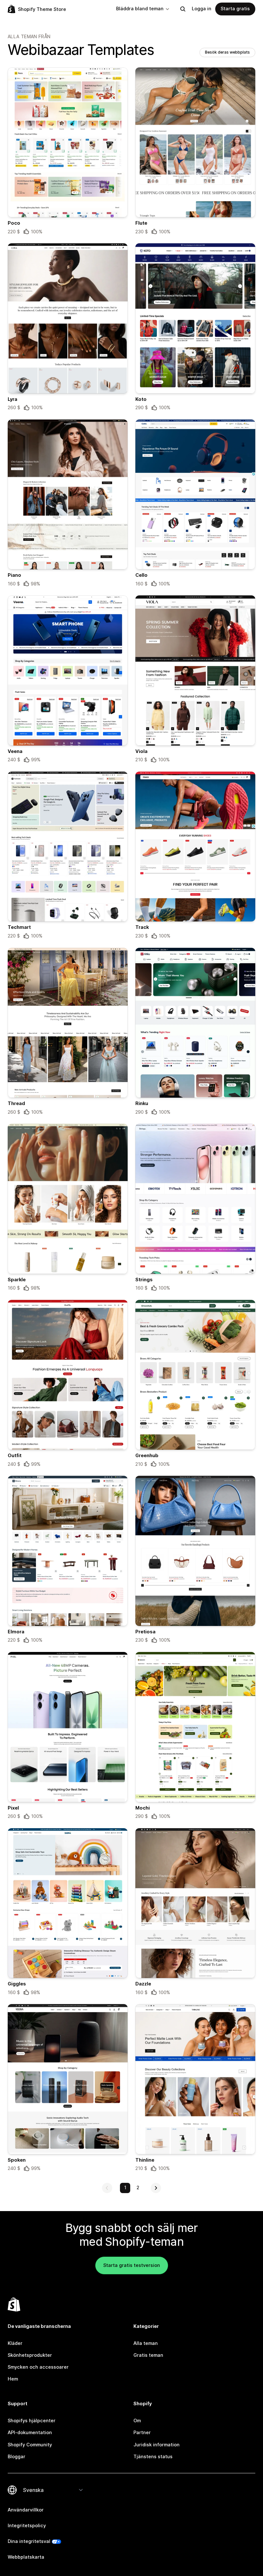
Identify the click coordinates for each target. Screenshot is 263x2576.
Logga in (202, 9)
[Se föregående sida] (107, 2188)
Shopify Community (30, 2445)
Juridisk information (157, 2445)
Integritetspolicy (27, 2526)
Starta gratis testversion (132, 2265)
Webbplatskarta (26, 2557)
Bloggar (17, 2457)
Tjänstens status (153, 2457)
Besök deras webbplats (227, 52)
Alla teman (146, 2343)
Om (137, 2421)
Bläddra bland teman (140, 9)
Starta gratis (235, 9)
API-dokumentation (30, 2433)
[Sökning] (183, 9)
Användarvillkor (26, 2510)
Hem (13, 2379)
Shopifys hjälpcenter (32, 2421)
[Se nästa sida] (156, 2188)
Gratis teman (148, 2355)
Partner (142, 2433)
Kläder (15, 2343)
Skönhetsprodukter (30, 2355)
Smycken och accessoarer (38, 2367)
